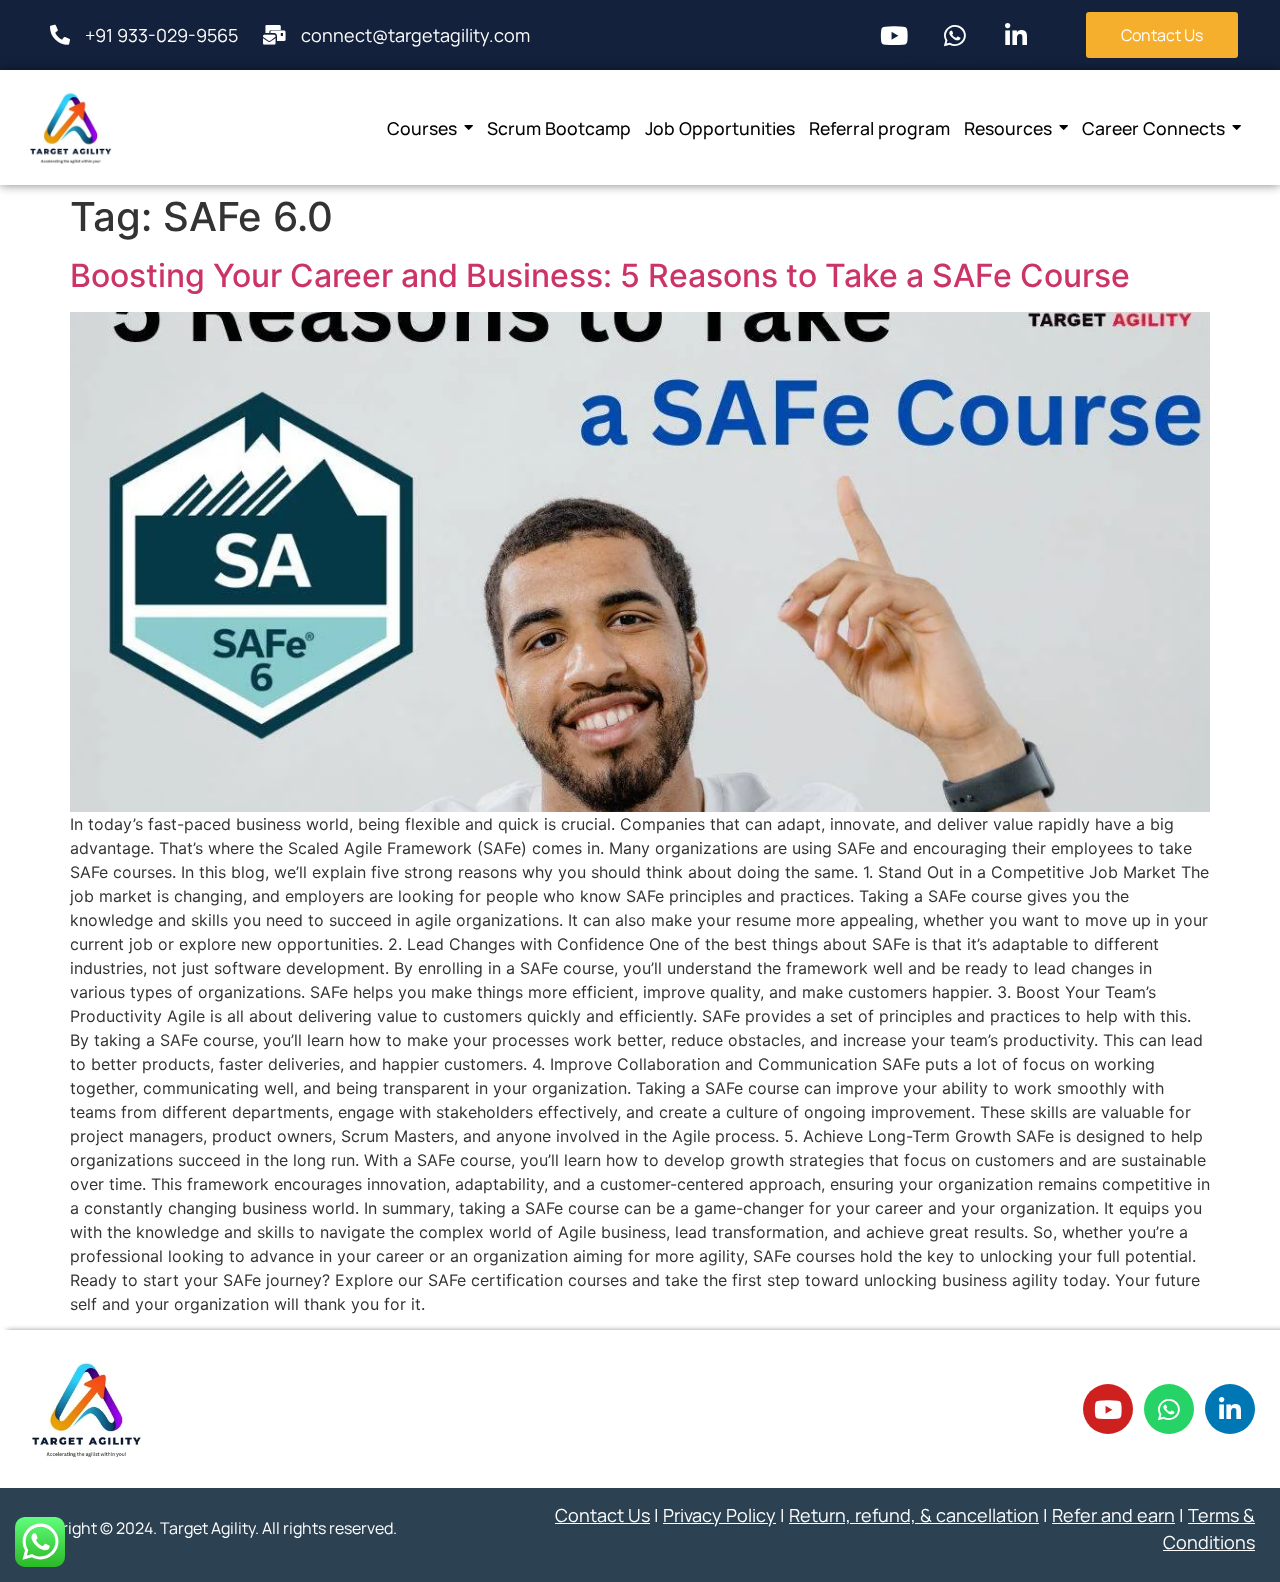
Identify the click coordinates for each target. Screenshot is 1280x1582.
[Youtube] (894, 35)
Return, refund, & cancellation (914, 1515)
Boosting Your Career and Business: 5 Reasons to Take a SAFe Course (600, 275)
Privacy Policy (719, 1515)
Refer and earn (1113, 1515)
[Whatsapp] (955, 35)
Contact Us (602, 1515)
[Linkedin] (1016, 35)
